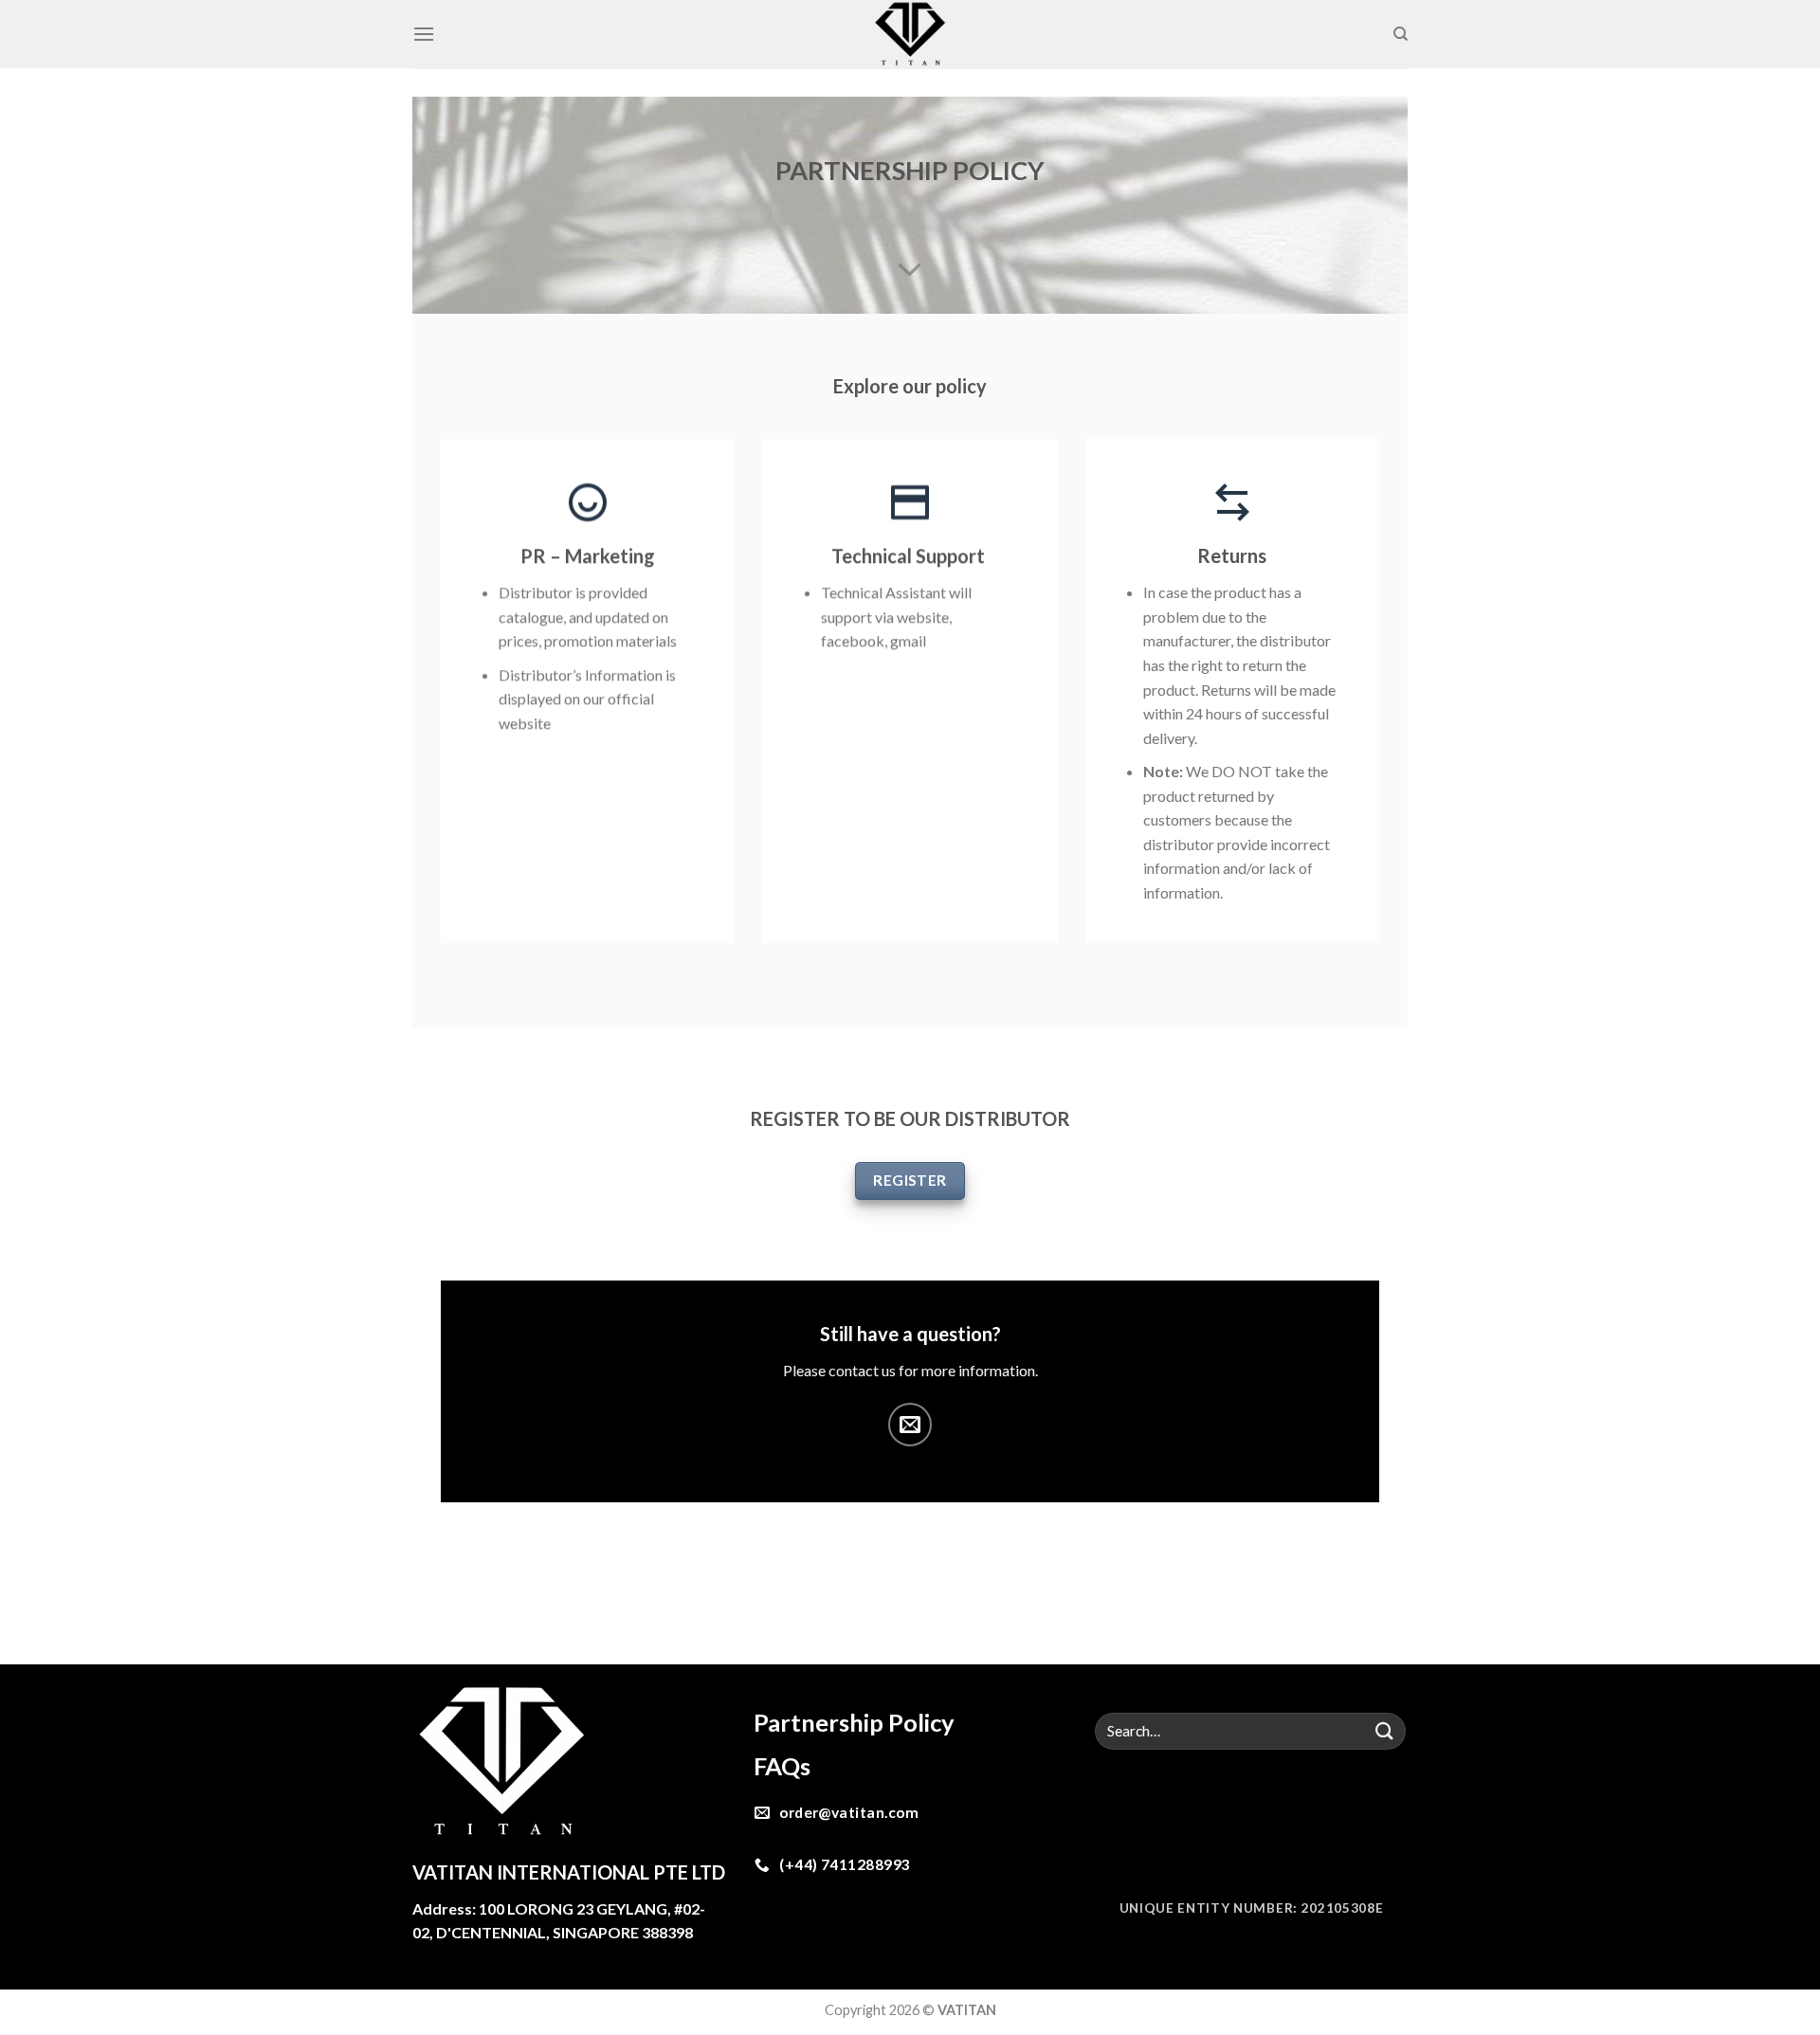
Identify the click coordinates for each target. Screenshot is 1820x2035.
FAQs (784, 1766)
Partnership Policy (854, 1722)
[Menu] (424, 34)
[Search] (1401, 34)
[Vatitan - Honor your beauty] (910, 34)
